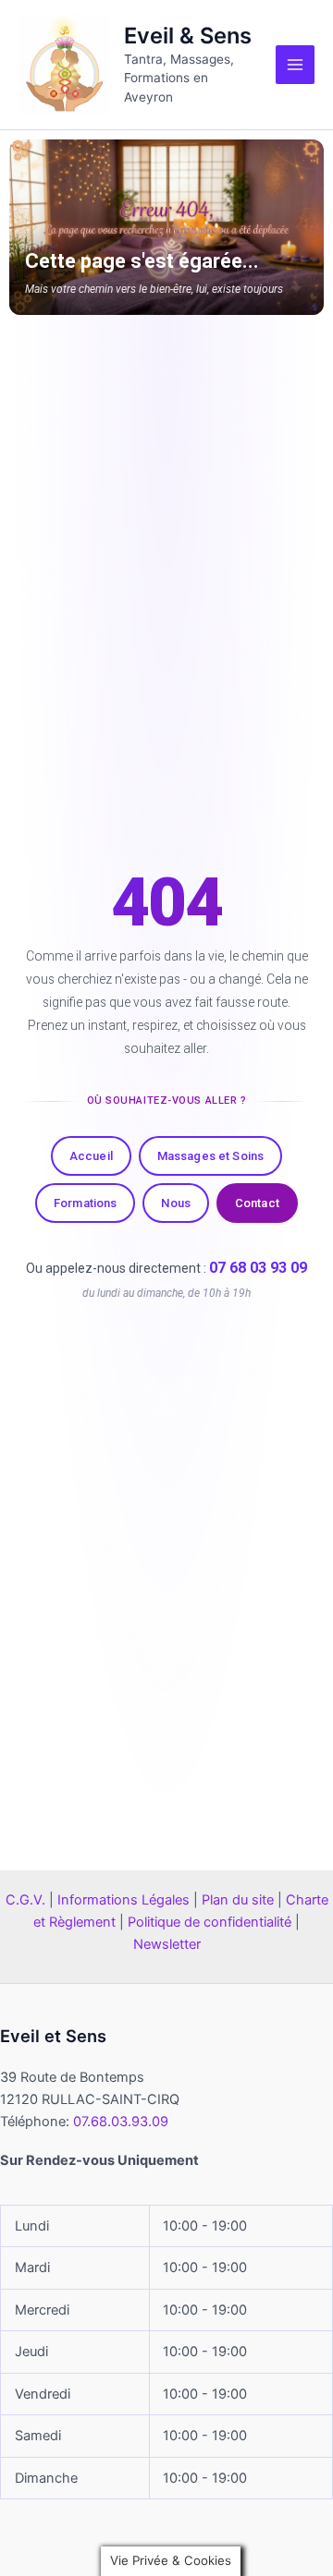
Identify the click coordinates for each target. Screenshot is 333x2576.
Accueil (91, 1156)
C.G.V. (25, 1900)
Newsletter (167, 1944)
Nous (176, 1203)
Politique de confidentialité (210, 1922)
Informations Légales (123, 1900)
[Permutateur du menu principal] (295, 65)
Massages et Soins (210, 1156)
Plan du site (238, 1900)
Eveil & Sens (188, 36)
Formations (85, 1203)
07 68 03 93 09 (258, 1268)
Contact (257, 1203)
